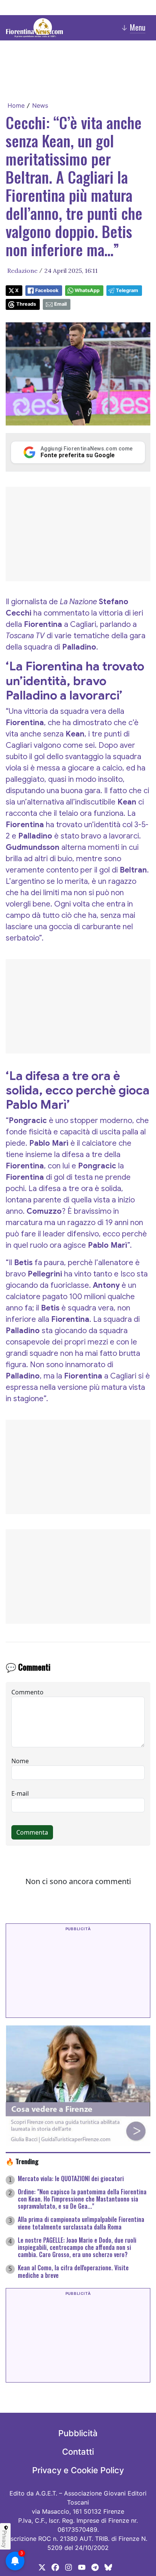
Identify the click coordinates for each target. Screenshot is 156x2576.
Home (16, 105)
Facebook (47, 290)
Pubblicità (78, 2433)
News (40, 105)
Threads (26, 304)
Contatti (78, 2452)
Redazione (22, 271)
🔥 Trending (22, 2161)
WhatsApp (87, 290)
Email (60, 304)
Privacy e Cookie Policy (78, 2470)
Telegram (127, 290)
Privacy (5, 2539)
